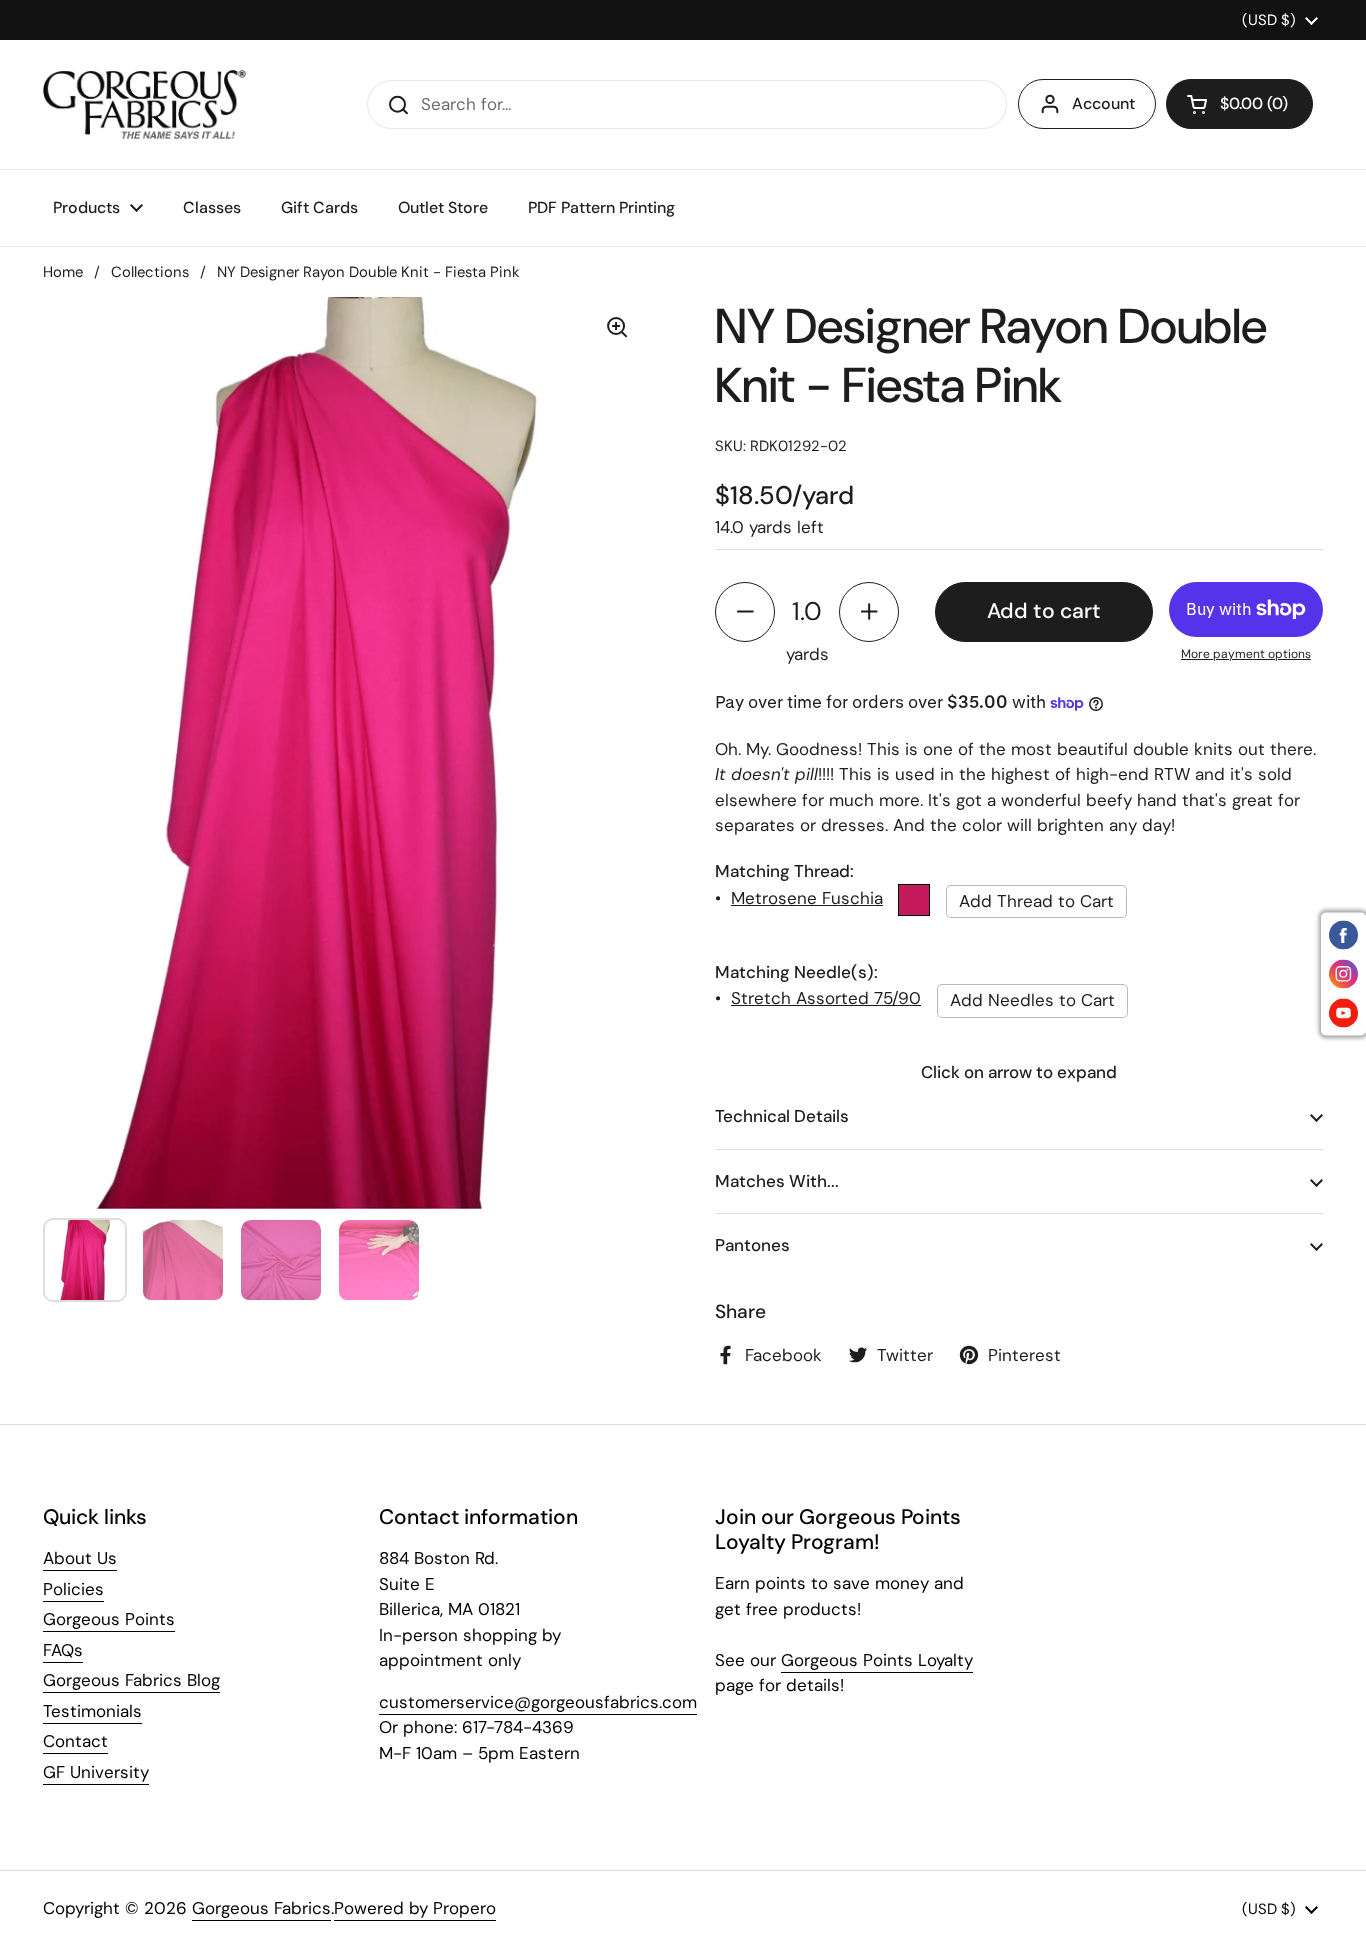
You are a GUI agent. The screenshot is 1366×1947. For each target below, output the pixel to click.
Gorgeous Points (109, 1619)
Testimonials (92, 1711)
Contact (75, 1741)
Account (1103, 103)
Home (63, 272)
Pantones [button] (752, 1245)
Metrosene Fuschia (807, 898)
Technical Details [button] (782, 1116)
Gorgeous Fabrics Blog (131, 1680)
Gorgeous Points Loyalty (877, 1660)
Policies (73, 1589)
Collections (150, 272)
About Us (80, 1558)
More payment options (1246, 654)
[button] (1239, 104)
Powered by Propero (415, 1908)
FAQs (63, 1650)
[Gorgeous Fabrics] (144, 104)
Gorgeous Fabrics (261, 1908)
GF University (96, 1772)
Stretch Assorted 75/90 (826, 998)
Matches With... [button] (777, 1181)
